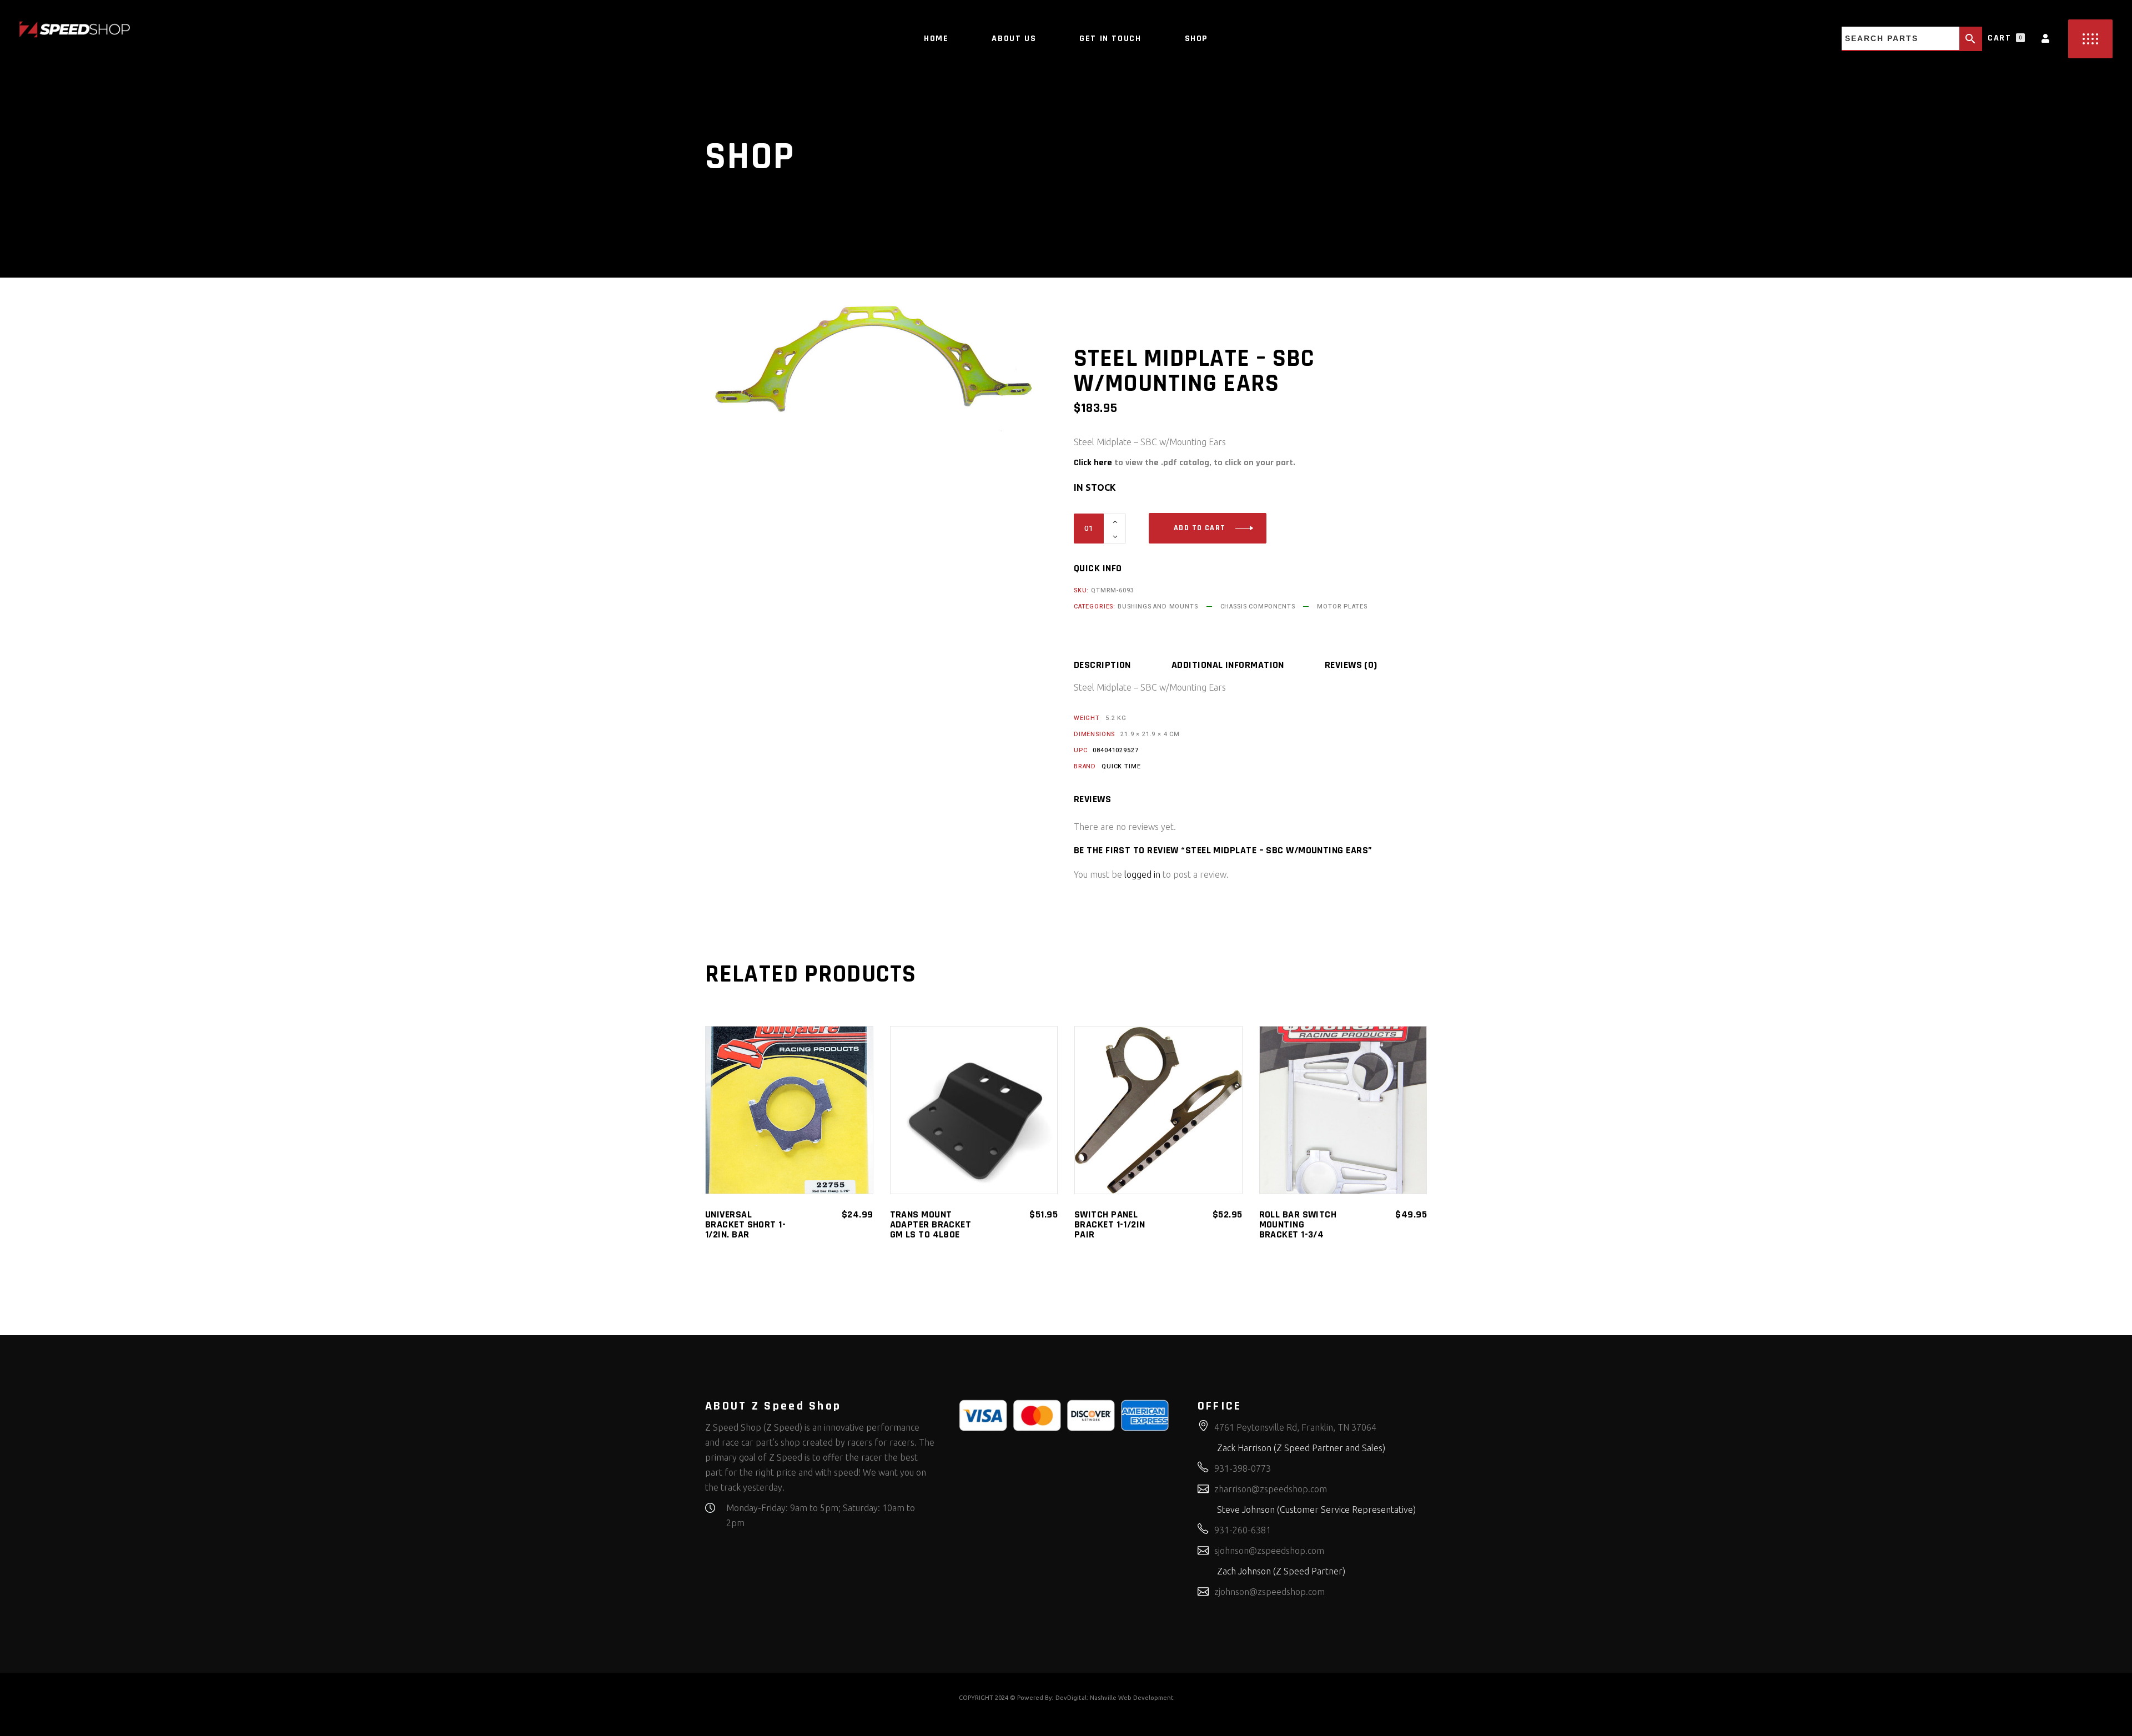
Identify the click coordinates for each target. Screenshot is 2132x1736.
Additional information (1228, 665)
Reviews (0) (1351, 665)
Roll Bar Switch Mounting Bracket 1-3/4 (1298, 1224)
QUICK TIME (1121, 766)
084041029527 (1115, 750)
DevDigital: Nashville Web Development (1115, 1698)
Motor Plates (1342, 607)
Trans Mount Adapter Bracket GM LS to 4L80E (931, 1224)
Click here (1093, 463)
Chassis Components (1258, 607)
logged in (1142, 874)
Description (1102, 665)
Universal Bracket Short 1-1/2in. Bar (745, 1224)
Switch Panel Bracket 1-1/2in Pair (1110, 1224)
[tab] (1122, 665)
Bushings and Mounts (1158, 607)
